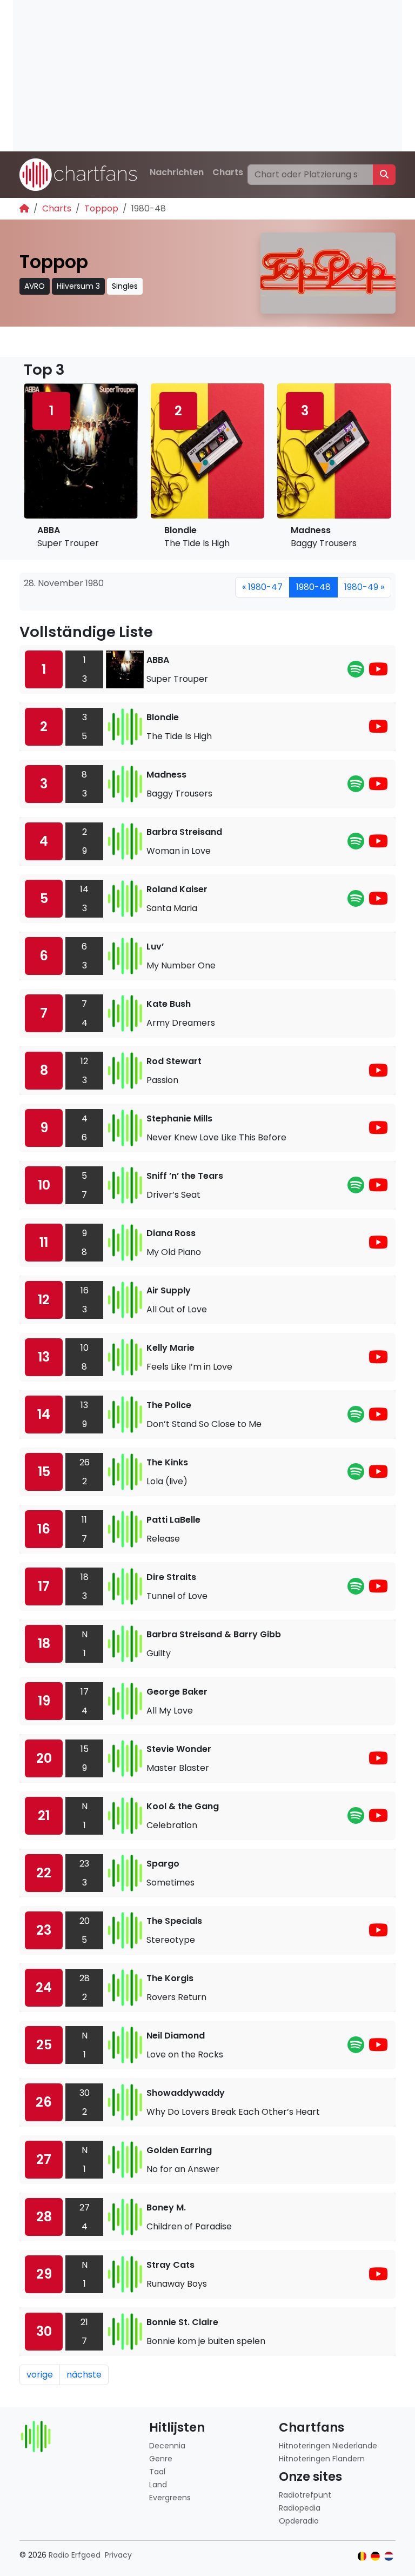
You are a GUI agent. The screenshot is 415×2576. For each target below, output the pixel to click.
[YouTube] (378, 672)
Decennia (167, 2446)
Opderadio (299, 2521)
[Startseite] (24, 208)
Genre (161, 2459)
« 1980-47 (262, 587)
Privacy (118, 2555)
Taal (157, 2472)
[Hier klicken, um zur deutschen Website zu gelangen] (375, 2556)
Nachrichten (177, 172)
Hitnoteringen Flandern (322, 2459)
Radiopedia (300, 2508)
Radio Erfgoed (75, 2555)
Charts (228, 172)
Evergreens (170, 2498)
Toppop (101, 208)
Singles (125, 286)
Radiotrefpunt (305, 2495)
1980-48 (313, 587)
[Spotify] (356, 672)
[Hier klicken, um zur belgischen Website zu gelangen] (362, 2556)
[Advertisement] (207, 76)
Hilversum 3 (78, 286)
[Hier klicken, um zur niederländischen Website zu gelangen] (389, 2556)
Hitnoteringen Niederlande (328, 2446)
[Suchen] (384, 175)
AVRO (35, 286)
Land (158, 2485)
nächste (84, 2375)
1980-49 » (364, 587)
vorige (40, 2375)
